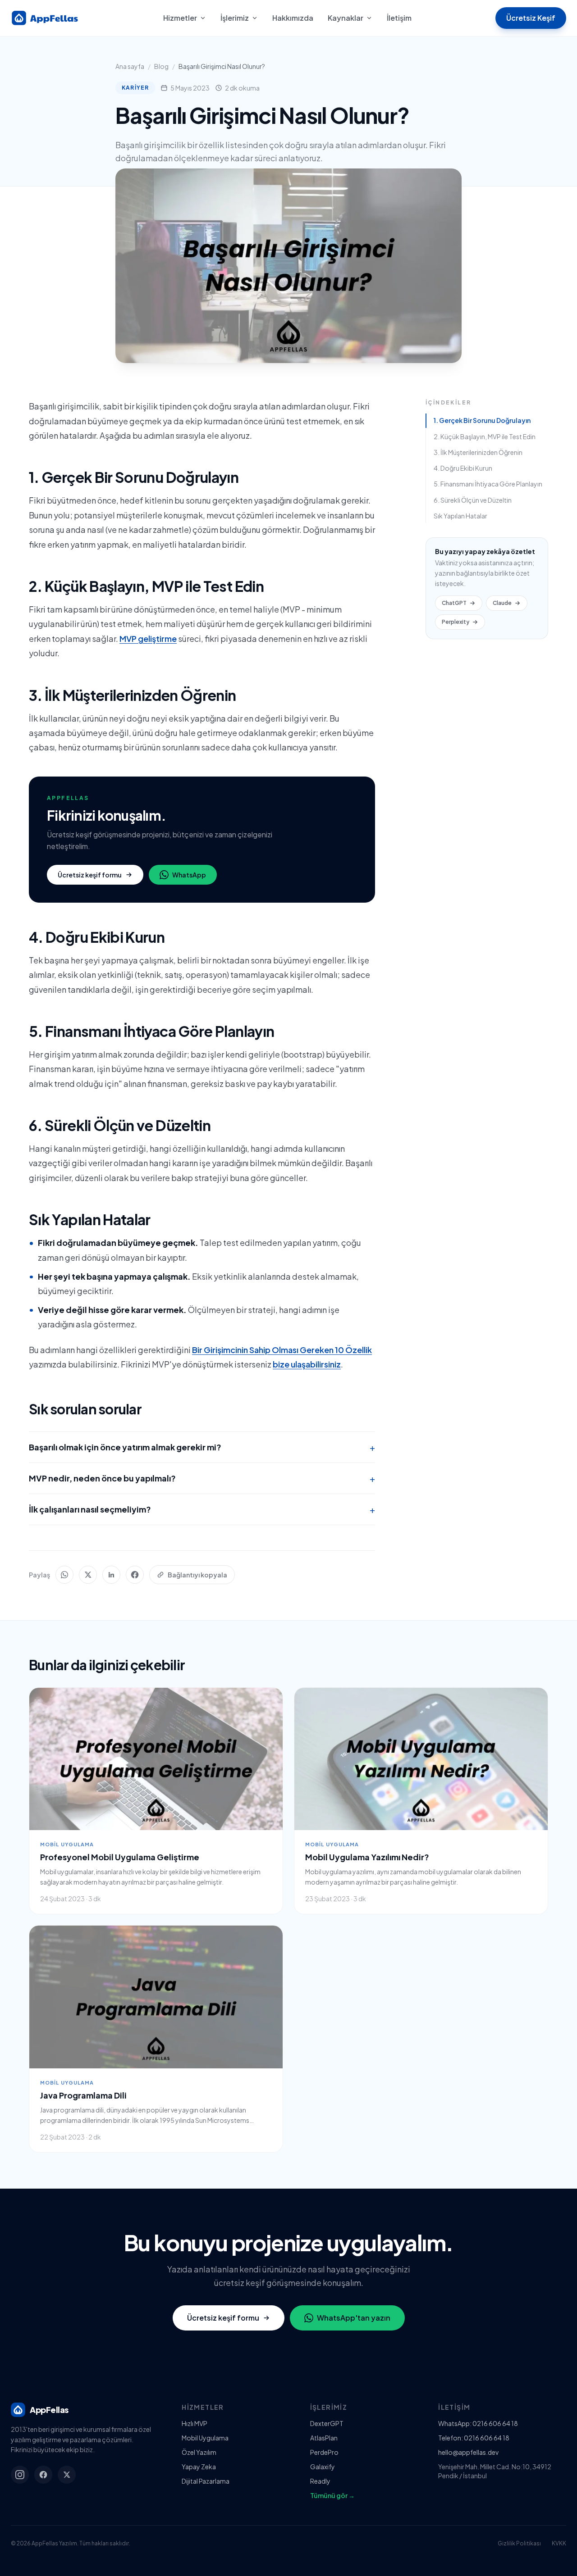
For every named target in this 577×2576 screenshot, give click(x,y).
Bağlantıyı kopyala (197, 1575)
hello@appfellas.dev (468, 2452)
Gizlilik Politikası (519, 2543)
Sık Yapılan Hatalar (460, 516)
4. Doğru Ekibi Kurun (463, 468)
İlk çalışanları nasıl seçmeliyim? (202, 1509)
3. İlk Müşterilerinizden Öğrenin (478, 452)
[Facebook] (43, 2475)
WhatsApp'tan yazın (354, 2318)
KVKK (559, 2543)
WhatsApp (189, 875)
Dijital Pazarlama (206, 2481)
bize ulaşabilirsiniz (307, 1364)
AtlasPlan (324, 2438)
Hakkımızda (293, 18)
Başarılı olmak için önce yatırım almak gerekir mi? (202, 1447)
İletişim (399, 18)
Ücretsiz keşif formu (90, 875)
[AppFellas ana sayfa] (45, 18)
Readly (320, 2481)
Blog (161, 66)
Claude (502, 603)
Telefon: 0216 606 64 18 (474, 2438)
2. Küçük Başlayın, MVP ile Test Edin (485, 436)
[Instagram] (20, 2475)
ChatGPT (454, 603)
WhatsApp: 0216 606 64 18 (478, 2423)
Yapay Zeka (199, 2467)
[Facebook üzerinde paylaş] (135, 1575)
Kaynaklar (346, 18)
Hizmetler (180, 18)
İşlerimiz (235, 18)
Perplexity (456, 622)
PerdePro (324, 2452)
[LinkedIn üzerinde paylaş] (111, 1575)
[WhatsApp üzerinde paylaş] (64, 1575)
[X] (67, 2475)
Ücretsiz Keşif (531, 18)
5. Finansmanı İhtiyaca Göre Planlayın (488, 484)
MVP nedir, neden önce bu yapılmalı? (202, 1478)
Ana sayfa (130, 66)
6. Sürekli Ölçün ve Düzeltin (473, 500)
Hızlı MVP (195, 2423)
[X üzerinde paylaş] (88, 1575)
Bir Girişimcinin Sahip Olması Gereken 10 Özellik (282, 1350)
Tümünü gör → (332, 2495)
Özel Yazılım (199, 2452)
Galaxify (323, 2467)
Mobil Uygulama (205, 2438)
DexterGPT (327, 2423)
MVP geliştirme (148, 638)
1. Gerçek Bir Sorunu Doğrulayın (482, 420)
